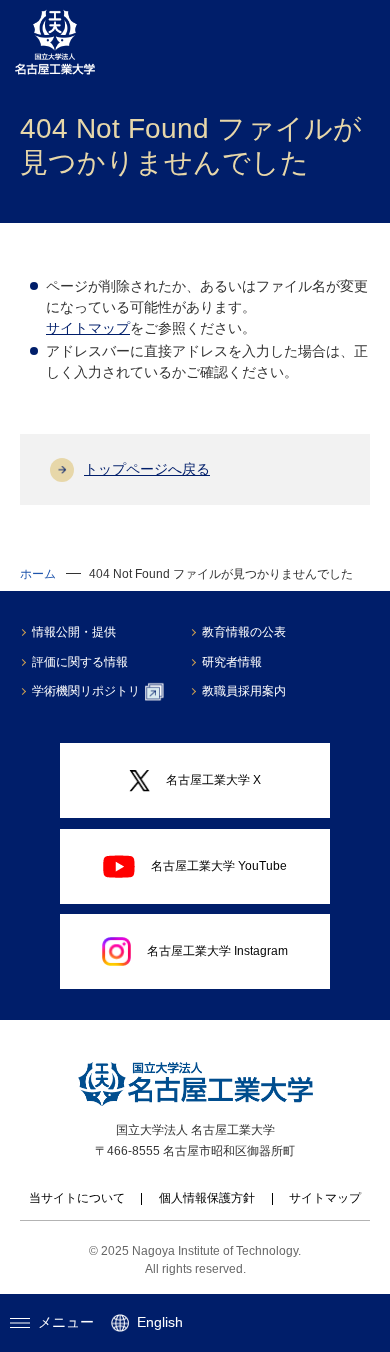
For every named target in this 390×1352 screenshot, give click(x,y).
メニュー (66, 1322)
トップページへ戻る (147, 469)
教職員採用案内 (244, 691)
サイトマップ (88, 328)
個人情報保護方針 (207, 1198)
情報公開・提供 (74, 632)
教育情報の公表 (244, 632)
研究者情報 (232, 662)
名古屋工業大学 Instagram (217, 951)
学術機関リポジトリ (86, 691)
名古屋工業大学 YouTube (219, 866)
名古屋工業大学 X (213, 780)
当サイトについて (77, 1198)
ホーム (38, 574)
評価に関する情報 (80, 662)
